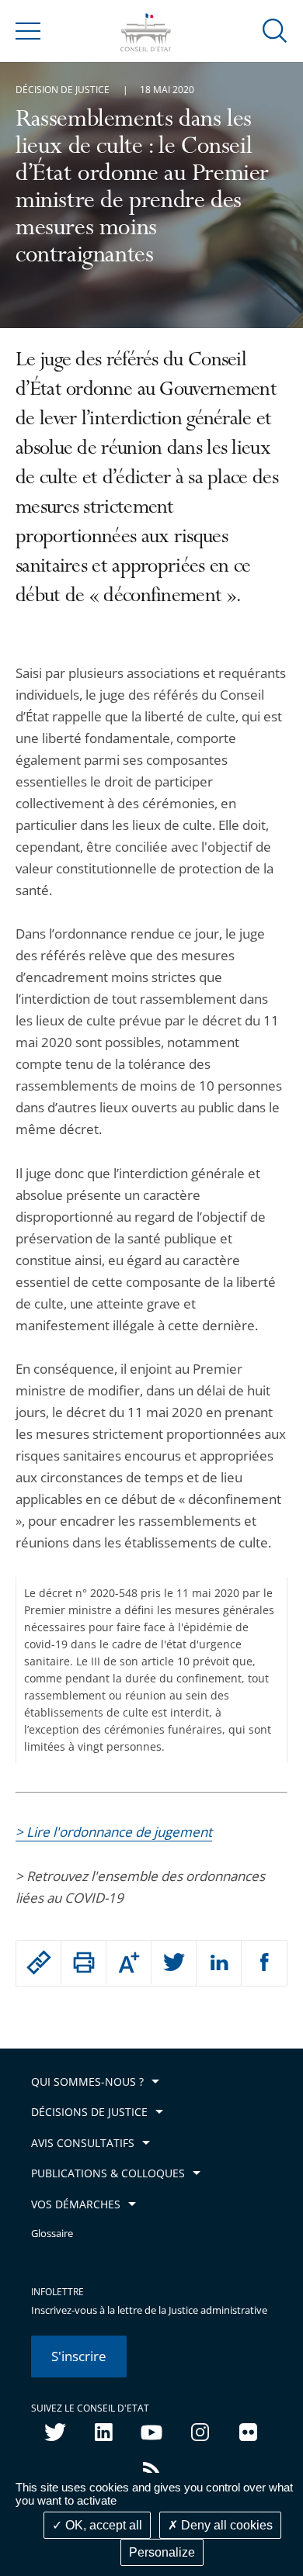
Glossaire (52, 2234)
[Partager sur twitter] (174, 1963)
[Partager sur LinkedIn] (219, 1963)
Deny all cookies (225, 2525)
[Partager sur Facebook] (264, 1963)
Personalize (162, 2552)
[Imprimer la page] (84, 1962)
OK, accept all (102, 2525)
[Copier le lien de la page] (38, 1962)
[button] (275, 30)
